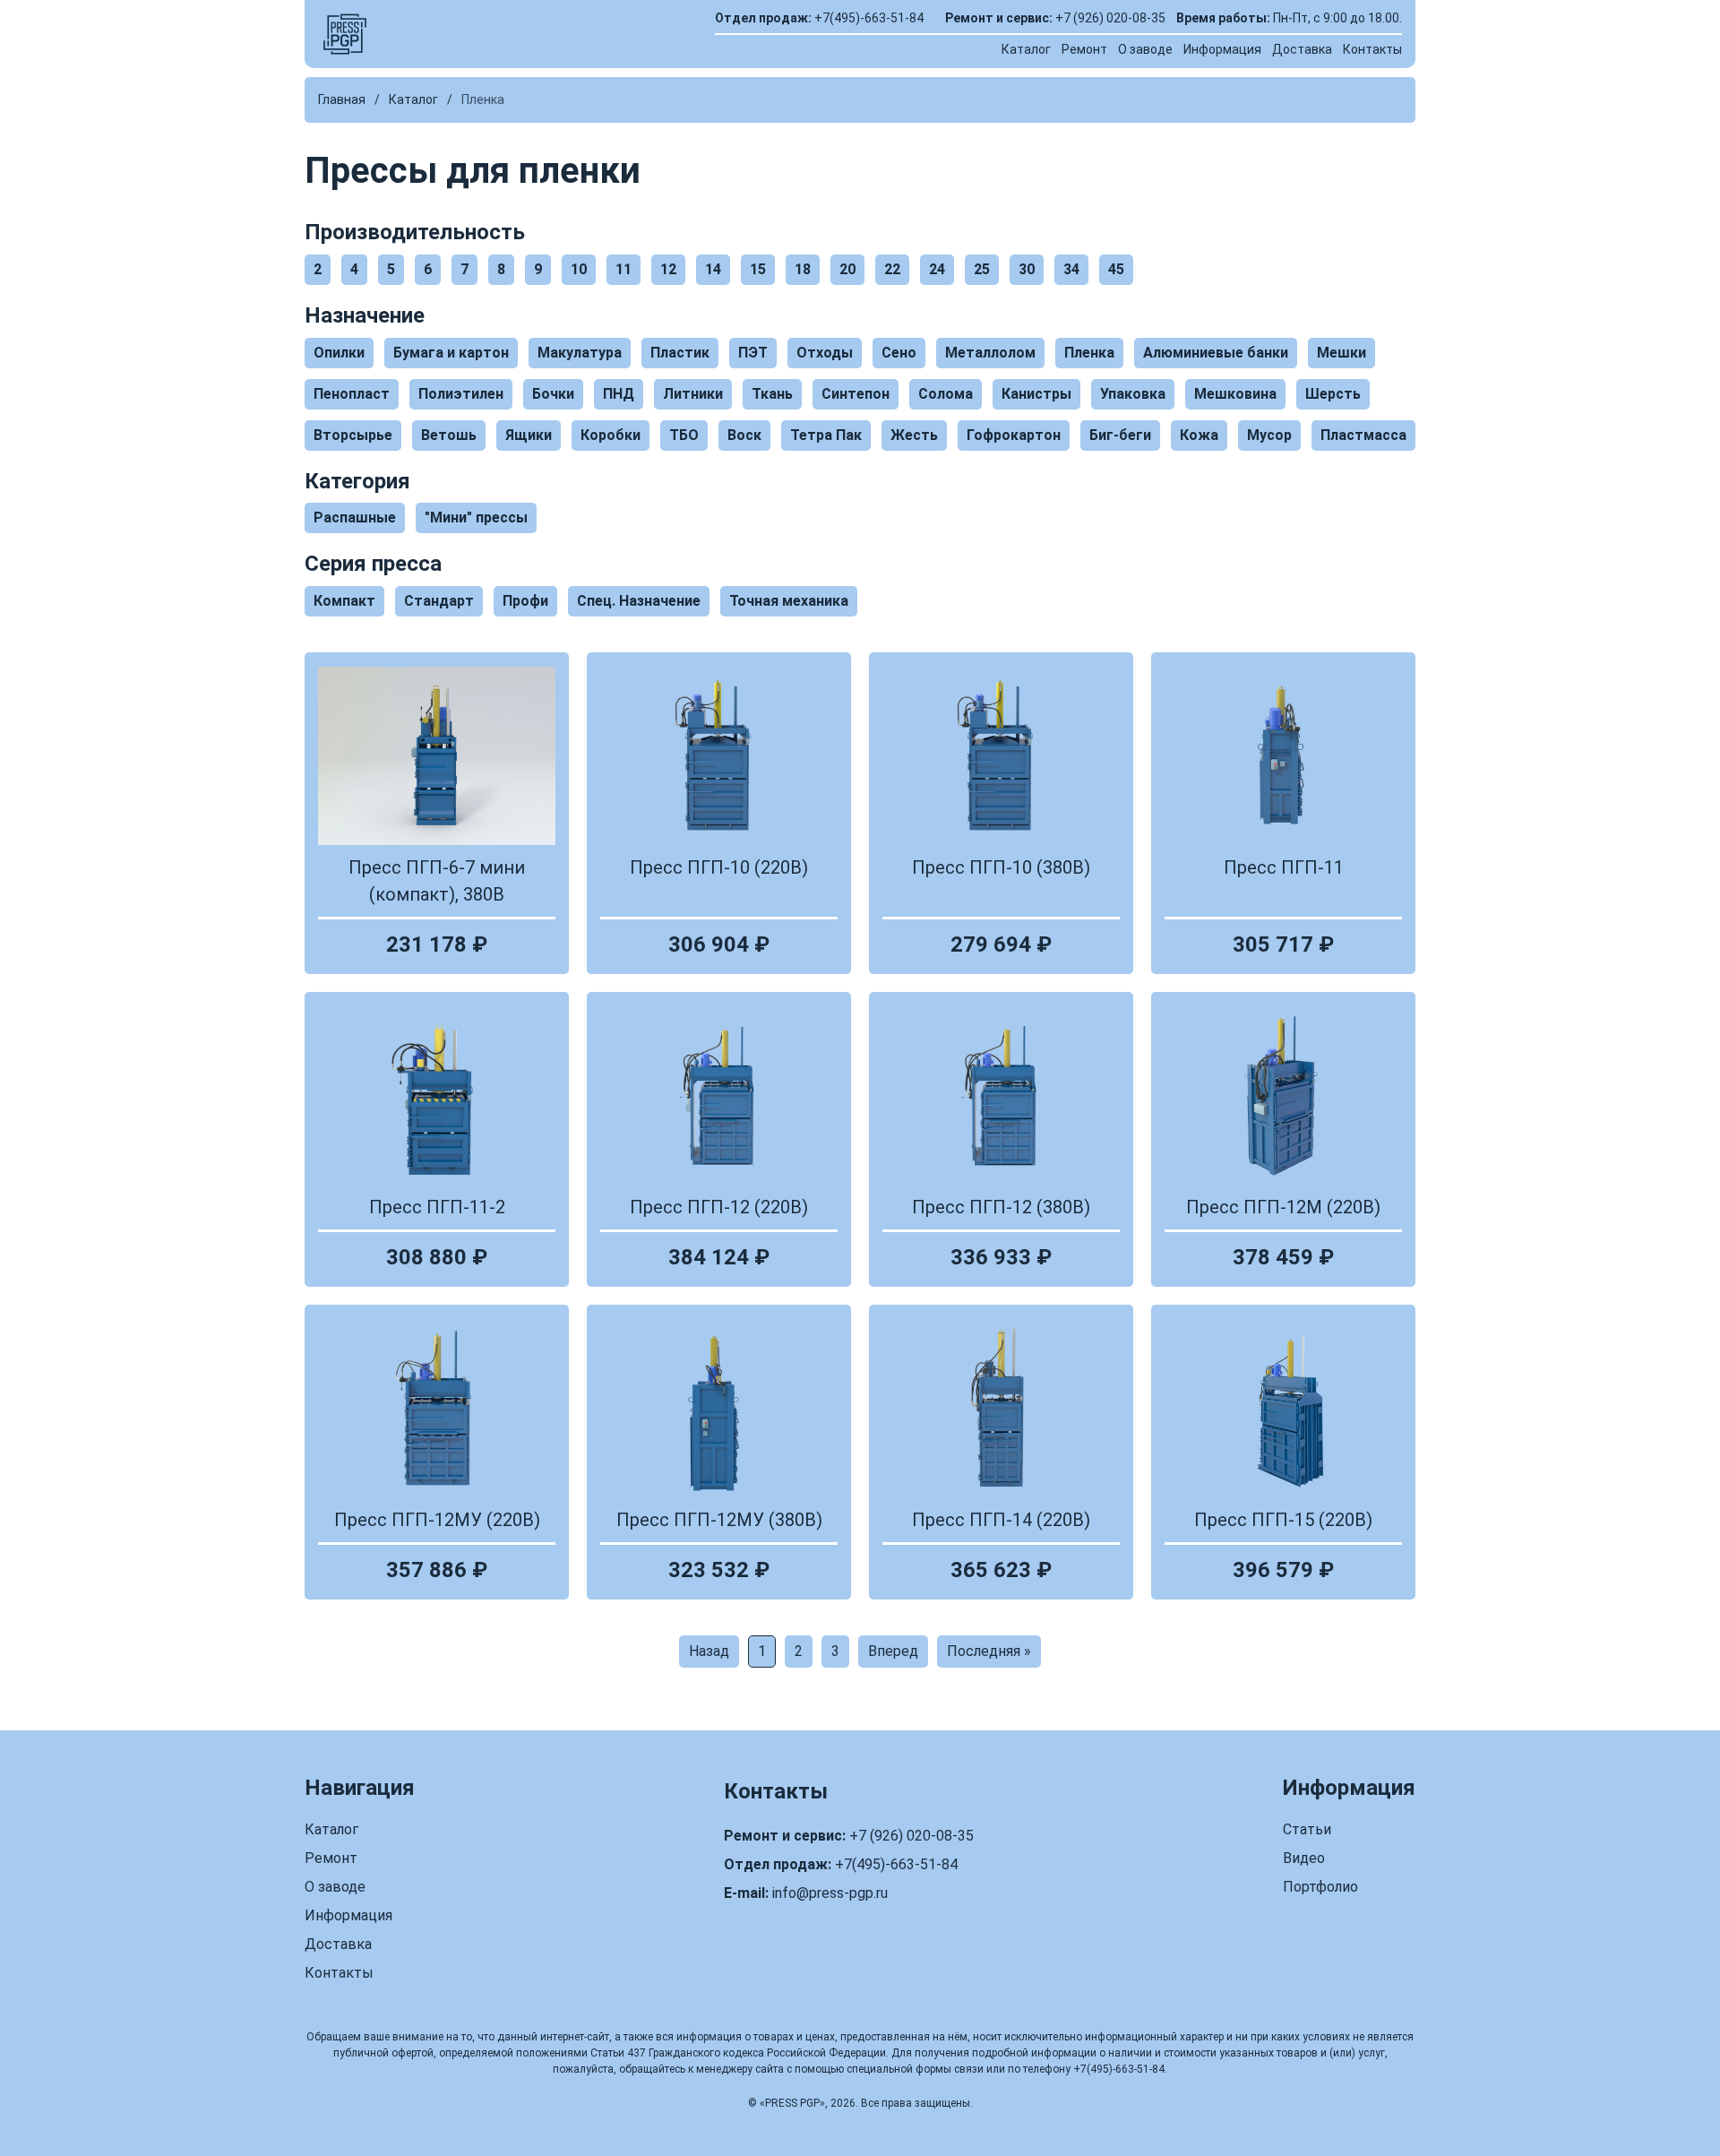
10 (579, 269)
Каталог (1026, 49)
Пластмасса (1363, 435)
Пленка (1089, 353)
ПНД (619, 394)
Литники (693, 394)
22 (892, 269)
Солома (946, 394)
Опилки (339, 353)
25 (982, 269)
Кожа (1199, 435)
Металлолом (990, 353)
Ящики (529, 435)
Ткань (772, 394)
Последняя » (989, 1651)
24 (937, 269)
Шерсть (1333, 394)
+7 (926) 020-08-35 (1110, 18)
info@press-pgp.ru (830, 1893)
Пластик (680, 353)
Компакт (344, 601)
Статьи (1307, 1829)
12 (668, 269)
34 (1071, 269)
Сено (899, 353)
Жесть (914, 435)
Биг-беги (1120, 435)
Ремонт (1084, 49)
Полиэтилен (461, 394)
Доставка (1302, 49)
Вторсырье (353, 435)
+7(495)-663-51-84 (869, 18)
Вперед (893, 1651)
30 (1027, 269)
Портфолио (1320, 1887)
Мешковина (1235, 394)
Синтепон (856, 394)
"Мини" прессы (476, 517)
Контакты (1372, 49)
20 (847, 269)
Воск (744, 435)
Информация (1222, 49)
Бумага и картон (451, 353)
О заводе (1145, 49)
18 (803, 269)
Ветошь (449, 435)
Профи (525, 601)
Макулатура (580, 353)
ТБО (684, 435)
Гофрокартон (1014, 435)
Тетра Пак (826, 435)
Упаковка (1133, 394)
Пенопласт (352, 394)
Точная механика (789, 601)
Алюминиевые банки (1216, 353)
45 (1116, 269)
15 (758, 269)
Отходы (825, 353)
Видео (1304, 1858)
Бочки (553, 394)
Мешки (1342, 353)
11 (623, 269)
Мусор (1269, 435)
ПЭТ (753, 353)
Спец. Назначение (639, 601)
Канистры (1036, 394)
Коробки (611, 435)
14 (713, 269)
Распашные (355, 517)
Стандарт (439, 601)
